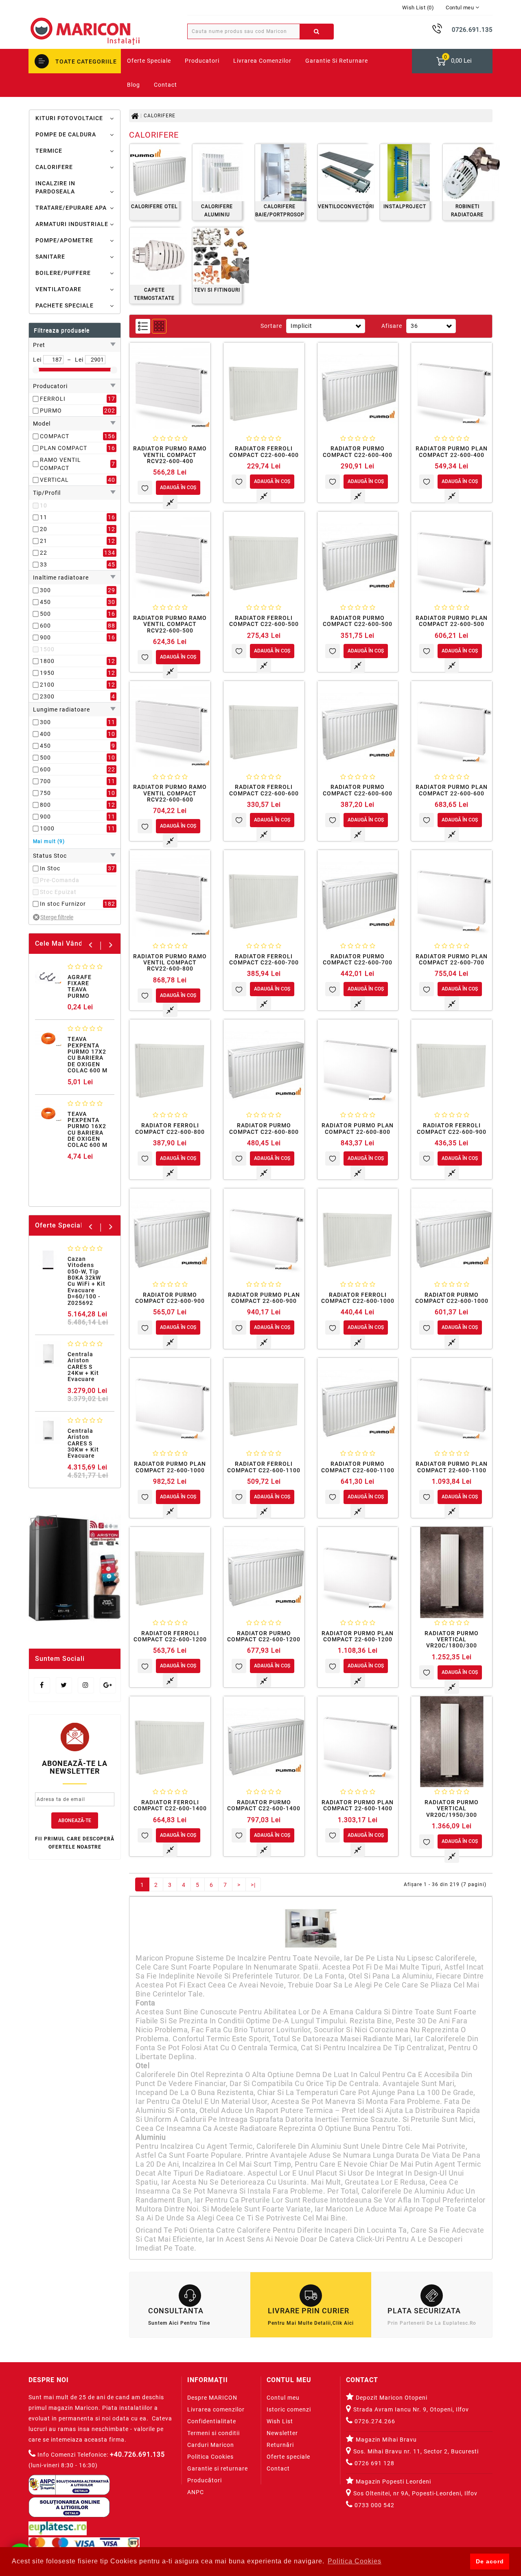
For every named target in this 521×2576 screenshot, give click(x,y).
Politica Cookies (210, 2457)
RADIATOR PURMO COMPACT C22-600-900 (170, 1298)
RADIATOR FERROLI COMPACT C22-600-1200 (170, 1636)
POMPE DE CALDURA (66, 134)
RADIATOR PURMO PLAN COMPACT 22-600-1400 (358, 1805)
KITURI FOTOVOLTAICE (69, 118)
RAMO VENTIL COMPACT (60, 464)
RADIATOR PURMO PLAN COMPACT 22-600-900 (264, 1298)
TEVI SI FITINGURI (217, 290)
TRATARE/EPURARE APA (71, 208)
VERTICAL (54, 480)
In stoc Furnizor (63, 904)
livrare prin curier (310, 2311)
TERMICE (49, 151)
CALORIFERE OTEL (154, 206)
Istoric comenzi (289, 2409)
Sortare (271, 326)
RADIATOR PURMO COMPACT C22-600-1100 (358, 1467)
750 (45, 793)
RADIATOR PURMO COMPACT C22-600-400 (358, 451)
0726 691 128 (374, 2463)
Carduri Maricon (211, 2445)
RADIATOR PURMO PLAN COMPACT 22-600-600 (452, 790)
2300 (47, 696)
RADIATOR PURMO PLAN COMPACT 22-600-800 (358, 1128)
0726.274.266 (374, 2421)
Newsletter (282, 2433)
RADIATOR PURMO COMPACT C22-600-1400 (264, 1805)
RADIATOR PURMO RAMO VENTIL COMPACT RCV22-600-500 (170, 624)
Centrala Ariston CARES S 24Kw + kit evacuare (83, 1367)
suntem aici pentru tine (179, 2323)
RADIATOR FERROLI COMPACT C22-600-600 (264, 790)
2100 (47, 685)
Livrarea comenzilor (262, 61)
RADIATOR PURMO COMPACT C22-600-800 (264, 1128)
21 (44, 541)
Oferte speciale (288, 2457)
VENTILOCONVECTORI (342, 206)
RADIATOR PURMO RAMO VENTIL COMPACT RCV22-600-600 (170, 793)
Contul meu (283, 2398)
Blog (134, 85)
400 (45, 734)
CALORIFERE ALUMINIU (217, 211)
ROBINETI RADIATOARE (467, 211)
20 (44, 529)
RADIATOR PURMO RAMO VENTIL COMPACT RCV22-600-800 (170, 963)
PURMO (51, 411)
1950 (47, 673)
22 (44, 553)
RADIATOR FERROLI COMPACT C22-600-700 (264, 959)
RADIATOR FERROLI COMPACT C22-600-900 (452, 1128)
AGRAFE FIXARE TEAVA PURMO (80, 986)
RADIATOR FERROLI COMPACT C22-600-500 (264, 621)
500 (45, 614)
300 (45, 590)
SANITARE (50, 257)
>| (253, 1885)
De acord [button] (490, 2561)
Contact (278, 2468)
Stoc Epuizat (58, 892)
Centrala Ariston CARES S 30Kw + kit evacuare (83, 1443)
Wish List (280, 2421)
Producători (205, 2480)
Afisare (392, 326)
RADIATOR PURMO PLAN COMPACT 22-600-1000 (170, 1467)
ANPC (196, 2492)
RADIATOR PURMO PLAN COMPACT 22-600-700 (452, 959)
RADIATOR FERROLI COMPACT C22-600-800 (170, 1128)
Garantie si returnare (337, 61)
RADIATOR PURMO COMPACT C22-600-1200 (264, 1636)
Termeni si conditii (213, 2433)
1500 (47, 649)
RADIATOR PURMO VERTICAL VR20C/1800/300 (452, 1639)
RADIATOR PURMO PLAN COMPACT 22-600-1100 (452, 1467)
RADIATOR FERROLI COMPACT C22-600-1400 (170, 1805)
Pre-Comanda (60, 880)
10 (44, 505)
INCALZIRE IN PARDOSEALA (55, 187)
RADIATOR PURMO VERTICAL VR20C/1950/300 (452, 1808)
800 (45, 805)
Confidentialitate (212, 2421)
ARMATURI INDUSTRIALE (72, 224)
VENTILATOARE (58, 289)
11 (44, 517)
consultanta (190, 2311)
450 (45, 602)
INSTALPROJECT (405, 206)
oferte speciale (149, 61)
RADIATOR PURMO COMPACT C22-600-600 (358, 790)
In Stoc (50, 868)
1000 (47, 828)
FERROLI (53, 399)
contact (165, 85)
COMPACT (55, 436)
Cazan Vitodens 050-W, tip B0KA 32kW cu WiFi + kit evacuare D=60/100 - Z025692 (86, 1281)
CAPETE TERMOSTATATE (154, 294)
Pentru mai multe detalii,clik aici (311, 2323)
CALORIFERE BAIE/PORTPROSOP (280, 211)
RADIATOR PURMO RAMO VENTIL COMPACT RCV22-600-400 (170, 455)
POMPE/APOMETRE (64, 240)
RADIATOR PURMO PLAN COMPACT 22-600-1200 (358, 1636)
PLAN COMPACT (63, 448)
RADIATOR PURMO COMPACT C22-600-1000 (452, 1298)
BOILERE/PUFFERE (63, 273)
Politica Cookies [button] (355, 2561)
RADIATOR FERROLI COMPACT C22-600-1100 (264, 1467)
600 (45, 626)
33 (44, 564)
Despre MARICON (212, 2398)
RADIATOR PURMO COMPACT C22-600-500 (358, 621)
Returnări (280, 2445)
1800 (47, 661)
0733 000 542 (374, 2505)
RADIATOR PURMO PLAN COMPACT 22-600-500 (452, 621)
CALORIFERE (54, 167)
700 (45, 781)
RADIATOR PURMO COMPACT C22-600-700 (358, 959)
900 (45, 637)
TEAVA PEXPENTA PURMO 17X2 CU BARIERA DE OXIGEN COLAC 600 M (88, 1055)
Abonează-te (75, 1821)
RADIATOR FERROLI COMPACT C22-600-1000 (358, 1298)
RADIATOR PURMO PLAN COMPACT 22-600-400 (452, 451)
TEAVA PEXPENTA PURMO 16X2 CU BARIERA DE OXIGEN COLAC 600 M (88, 1130)
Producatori (202, 61)
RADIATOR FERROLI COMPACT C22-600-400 (264, 451)
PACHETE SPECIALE (65, 305)
